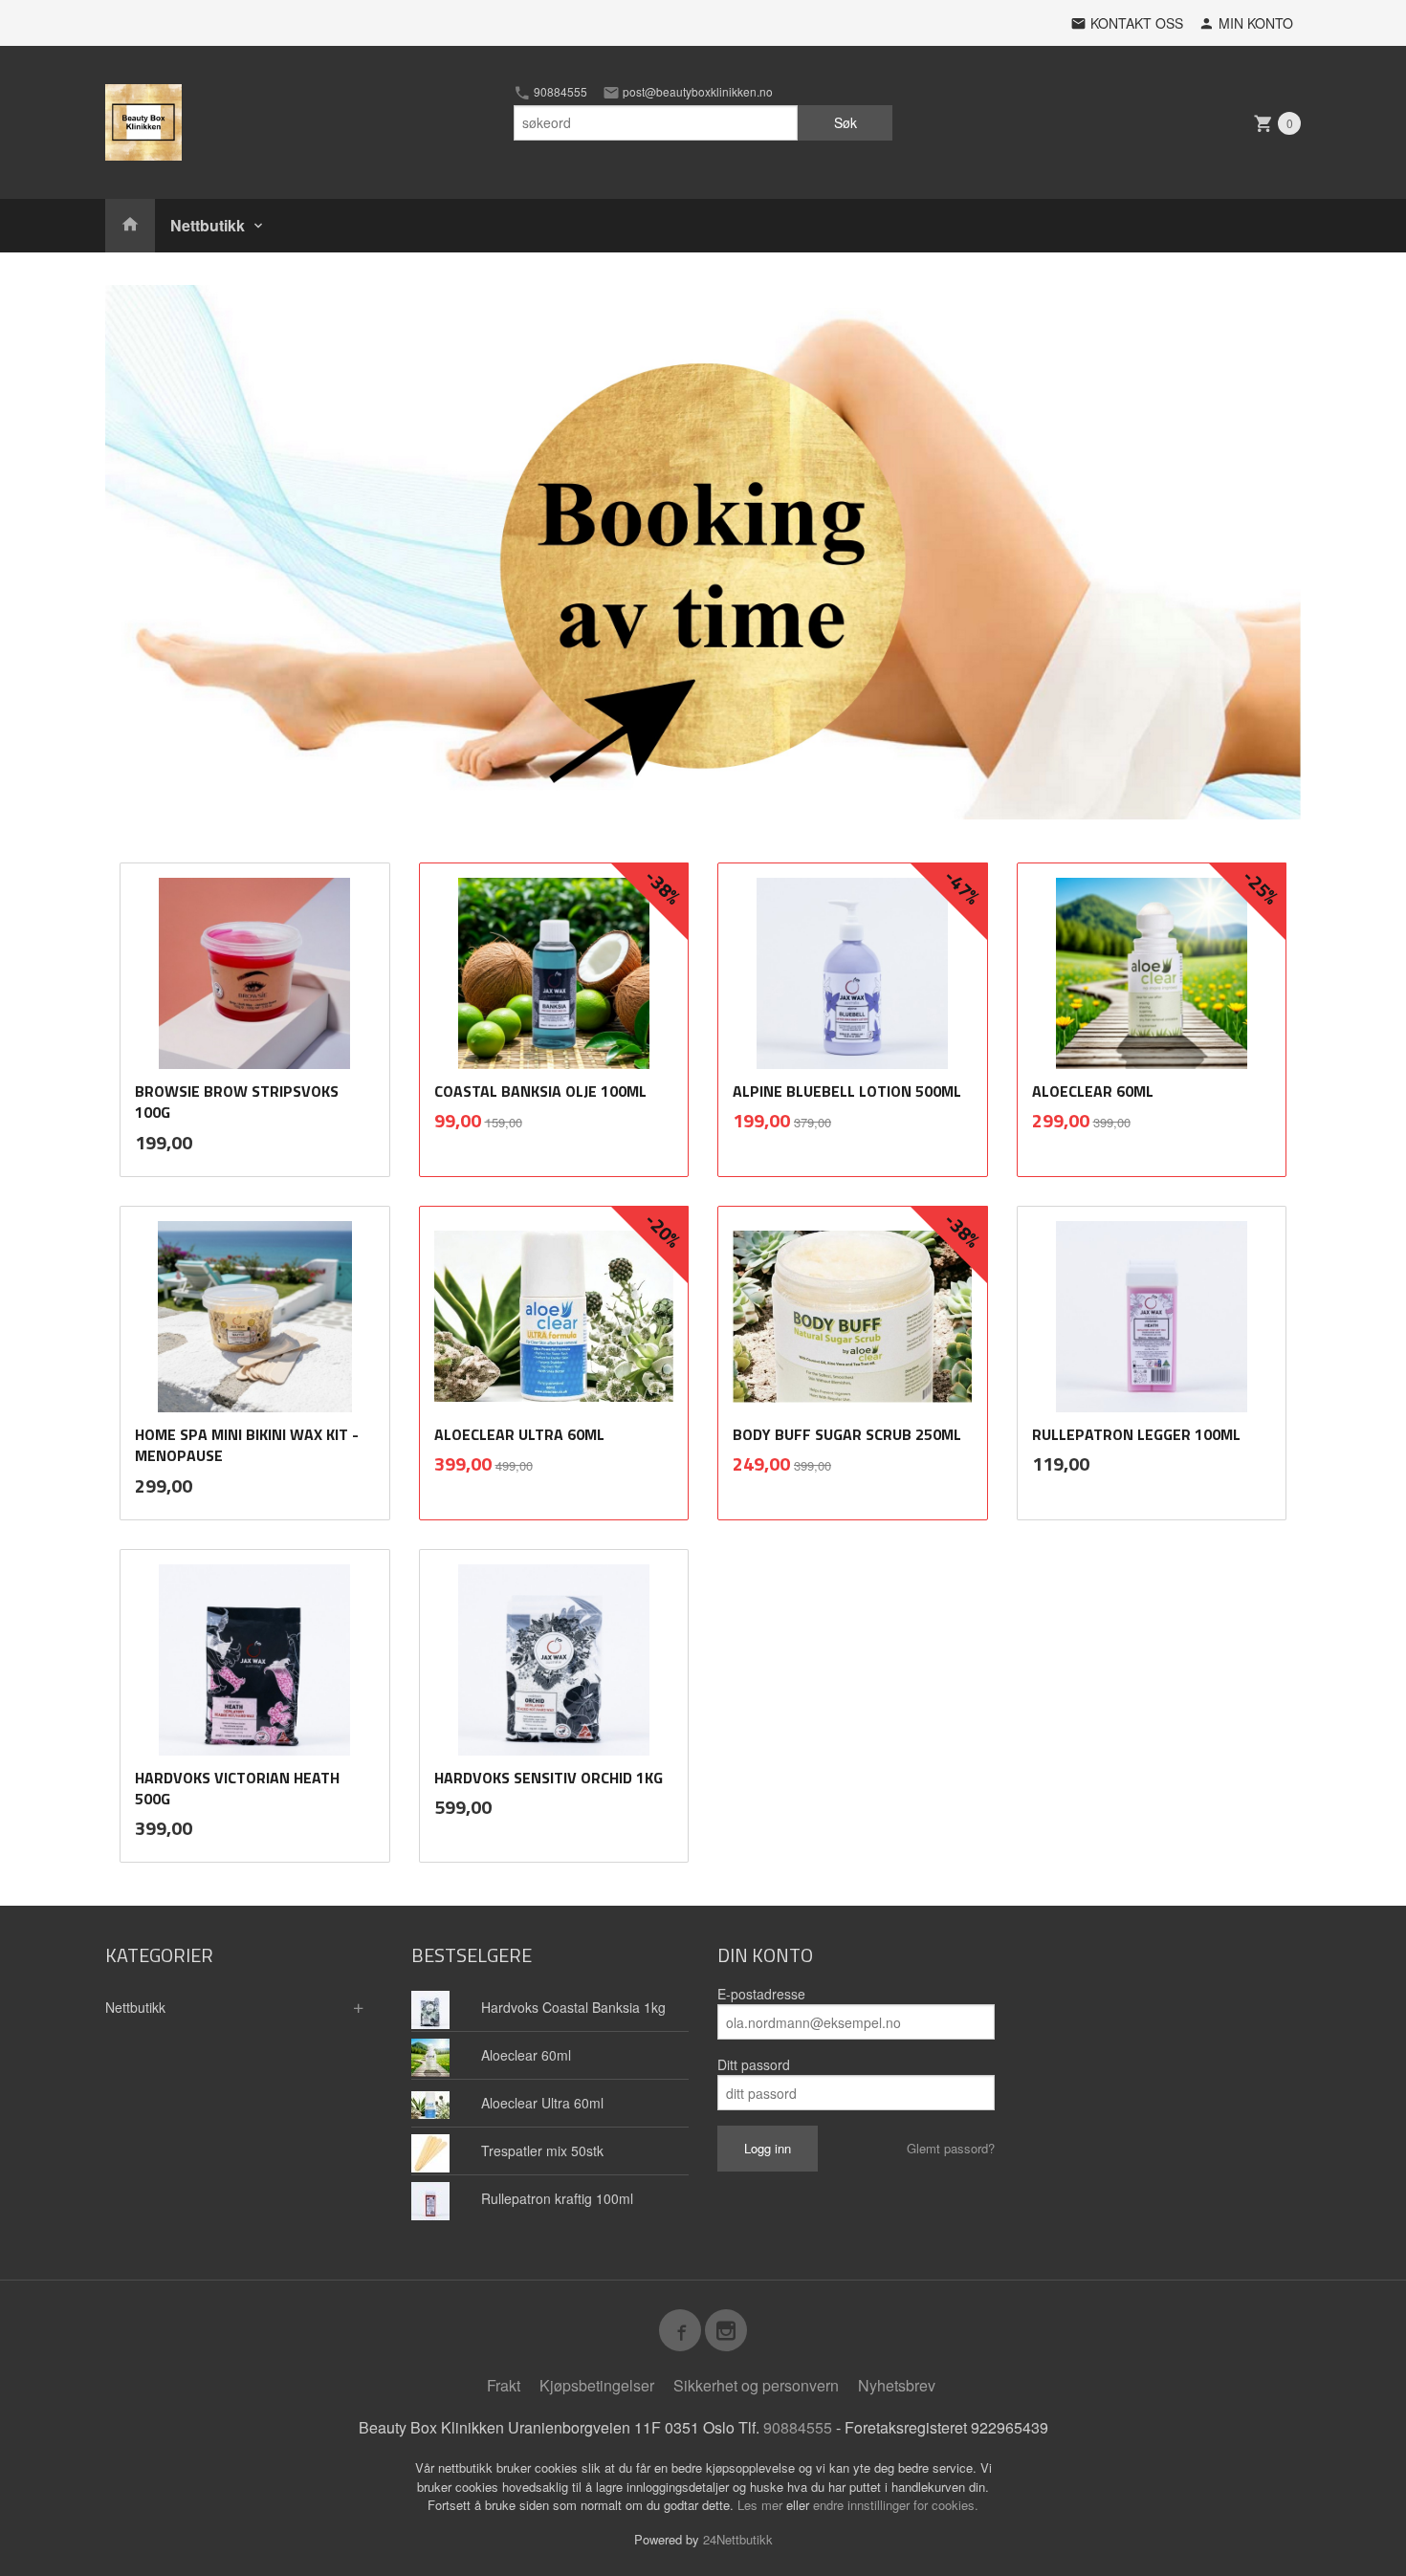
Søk (846, 122)
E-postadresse (761, 1994)
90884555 (559, 92)
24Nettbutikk (738, 2539)
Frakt (504, 2385)
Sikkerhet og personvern (756, 2385)
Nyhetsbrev (897, 2385)
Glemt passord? (951, 2148)
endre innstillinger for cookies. (896, 2505)
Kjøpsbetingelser (597, 2385)
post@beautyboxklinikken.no (696, 92)
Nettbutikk (208, 225)
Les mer (762, 2505)
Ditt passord (754, 2064)
